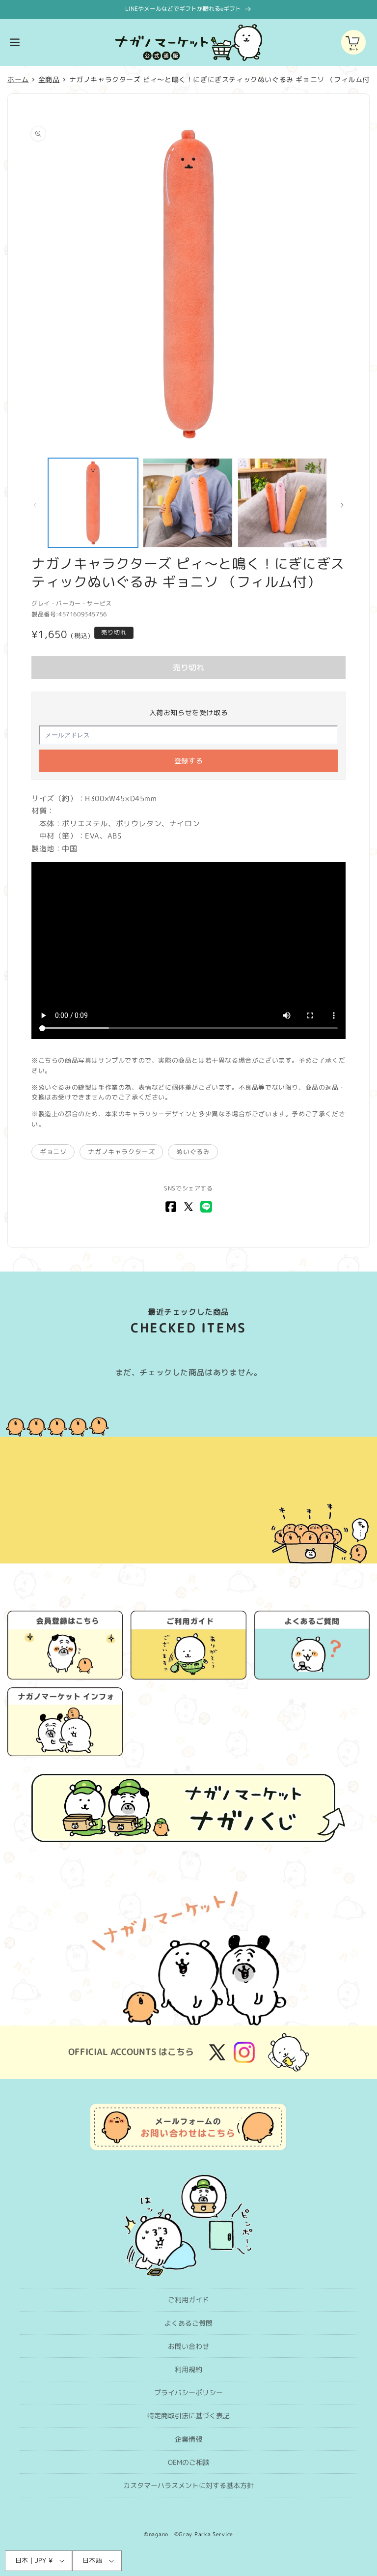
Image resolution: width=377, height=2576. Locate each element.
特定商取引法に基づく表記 (188, 2416)
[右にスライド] (342, 505)
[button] (15, 42)
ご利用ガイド (188, 2300)
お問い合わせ (188, 2346)
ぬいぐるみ (193, 1152)
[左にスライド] (35, 505)
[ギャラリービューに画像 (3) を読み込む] (283, 503)
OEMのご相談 (189, 2462)
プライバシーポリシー (188, 2392)
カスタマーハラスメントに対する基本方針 (188, 2485)
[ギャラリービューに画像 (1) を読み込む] (93, 503)
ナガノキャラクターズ (121, 1152)
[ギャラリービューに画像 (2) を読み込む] (188, 503)
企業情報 (188, 2439)
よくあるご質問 (188, 2323)
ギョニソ (53, 1152)
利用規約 (188, 2369)
